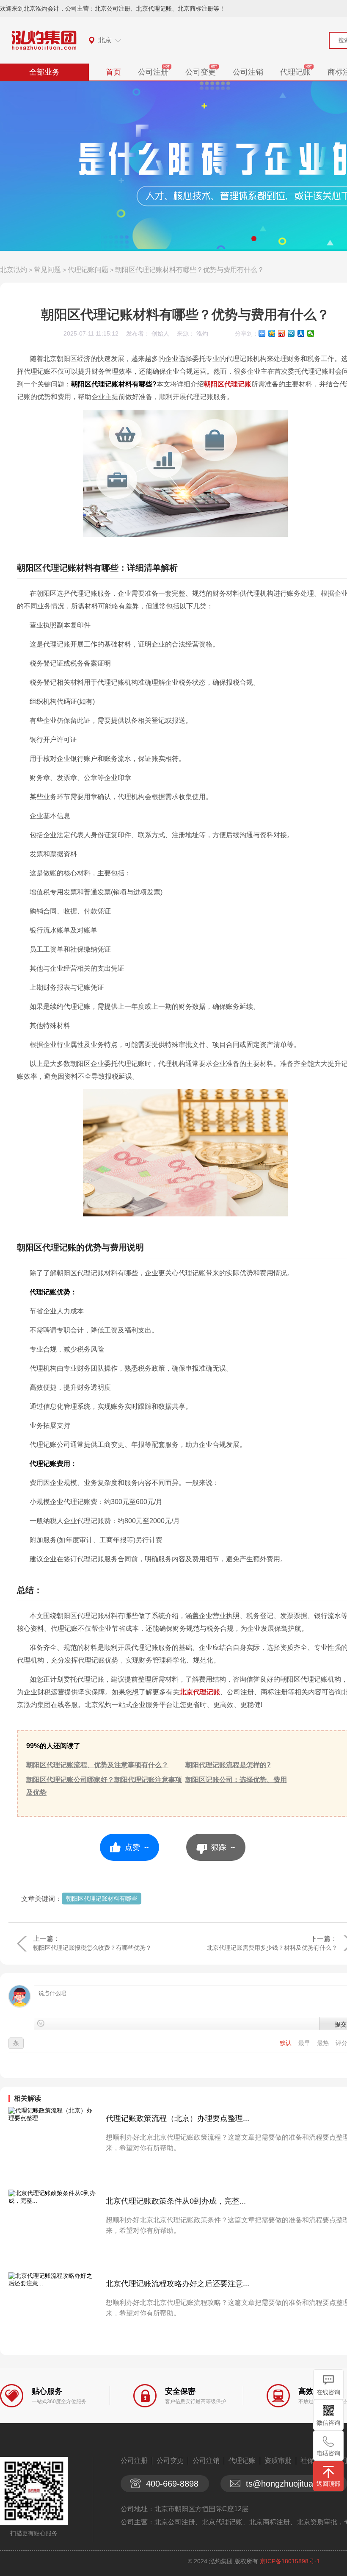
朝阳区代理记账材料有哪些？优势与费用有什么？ (190, 270)
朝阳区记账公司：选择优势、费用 (236, 1780)
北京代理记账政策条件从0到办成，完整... (176, 2201)
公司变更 (201, 72)
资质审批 (278, 2461)
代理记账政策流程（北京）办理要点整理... (178, 2118)
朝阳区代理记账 (228, 384)
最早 (305, 2043)
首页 (113, 72)
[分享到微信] (311, 333)
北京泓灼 (14, 270)
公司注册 (153, 72)
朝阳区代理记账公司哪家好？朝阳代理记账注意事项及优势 (104, 1786)
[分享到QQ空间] (272, 333)
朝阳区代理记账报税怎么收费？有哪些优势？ (92, 1948)
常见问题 (47, 270)
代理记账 (295, 72)
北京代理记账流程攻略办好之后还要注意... (178, 2284)
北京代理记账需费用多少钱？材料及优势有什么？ (272, 1948)
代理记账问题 (88, 270)
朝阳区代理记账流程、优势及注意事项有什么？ (97, 1765)
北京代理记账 (200, 1692)
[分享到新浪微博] (282, 333)
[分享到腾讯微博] (291, 333)
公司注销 (248, 72)
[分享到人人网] (301, 333)
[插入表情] (41, 2023)
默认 (286, 2043)
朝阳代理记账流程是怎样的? (228, 1765)
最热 (324, 2043)
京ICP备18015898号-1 (290, 2561)
